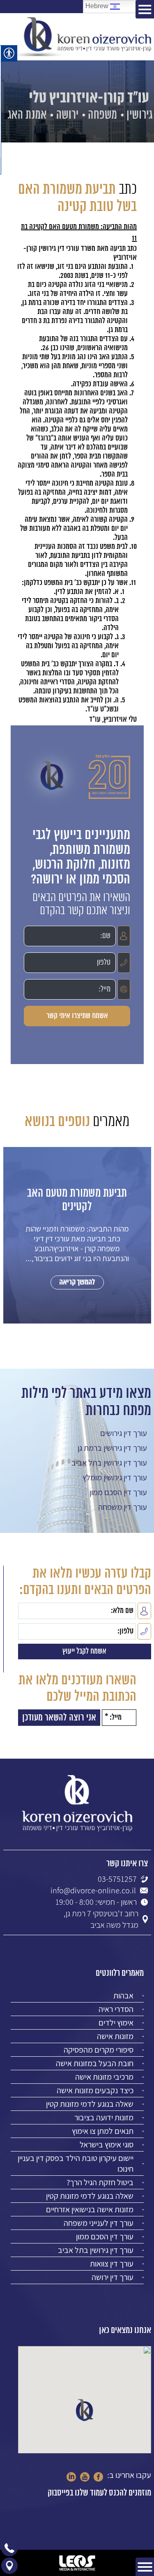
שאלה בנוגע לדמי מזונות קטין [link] (90, 2104)
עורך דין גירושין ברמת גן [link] (112, 1448)
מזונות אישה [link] (115, 2036)
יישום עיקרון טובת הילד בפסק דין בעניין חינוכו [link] (76, 2163)
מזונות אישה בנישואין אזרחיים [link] (90, 2209)
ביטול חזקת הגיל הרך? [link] (100, 2182)
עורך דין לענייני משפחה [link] (99, 2223)
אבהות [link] (123, 1996)
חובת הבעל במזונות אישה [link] (95, 2063)
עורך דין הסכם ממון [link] (118, 1492)
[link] (84, 37)
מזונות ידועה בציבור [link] (104, 2117)
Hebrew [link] (98, 6)
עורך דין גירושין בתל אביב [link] (109, 1463)
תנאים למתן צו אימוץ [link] (103, 2131)
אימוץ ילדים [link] (116, 2023)
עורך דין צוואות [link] (112, 2264)
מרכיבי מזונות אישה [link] (104, 2077)
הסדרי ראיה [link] (116, 2009)
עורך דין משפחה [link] (123, 1507)
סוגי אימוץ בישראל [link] (107, 2145)
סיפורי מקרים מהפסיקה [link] (99, 2050)
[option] (77, 1243)
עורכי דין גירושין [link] (59, 249)
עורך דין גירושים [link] (124, 1433)
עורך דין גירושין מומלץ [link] (115, 1477)
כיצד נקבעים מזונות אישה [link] (95, 2090)
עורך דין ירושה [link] (113, 2277)
